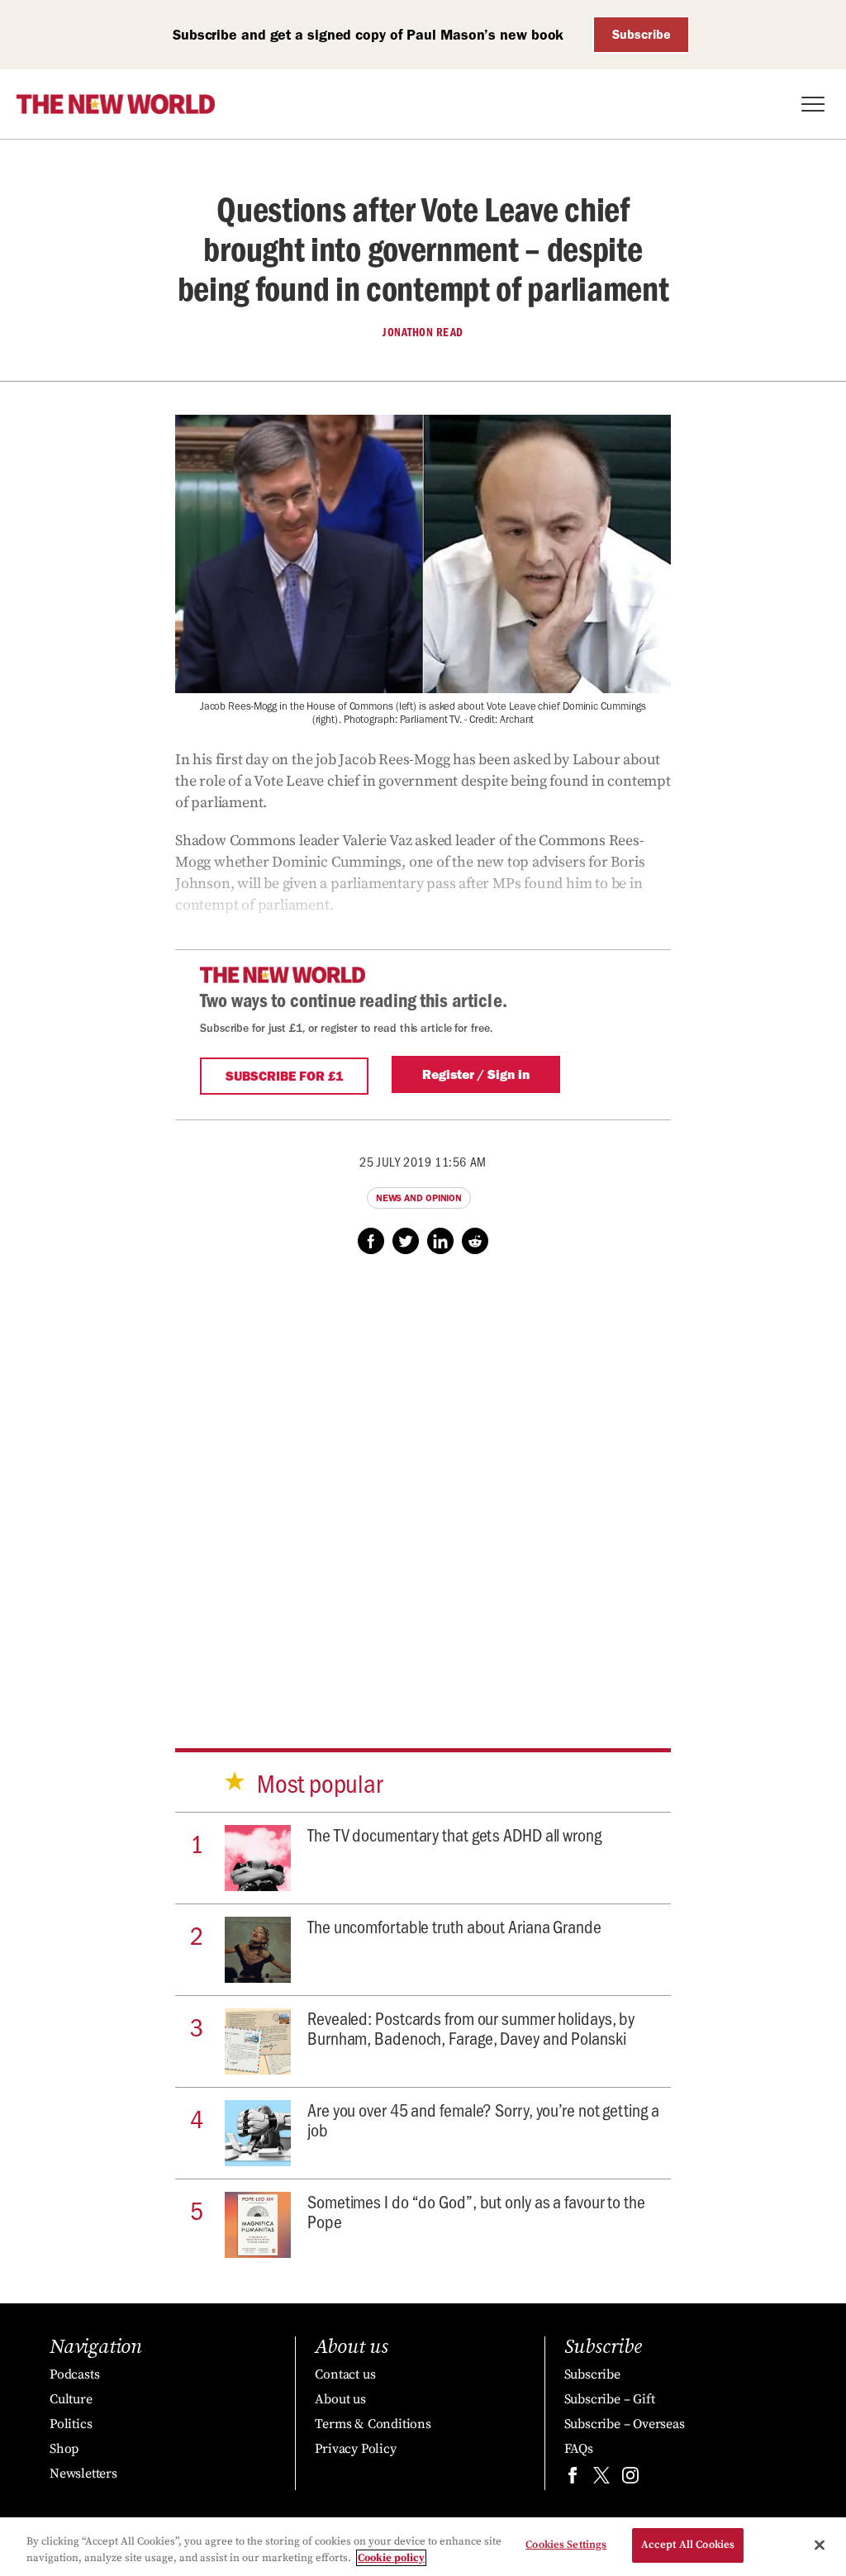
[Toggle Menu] (813, 104)
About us (340, 2399)
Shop (64, 2449)
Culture (71, 2399)
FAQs (579, 2449)
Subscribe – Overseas (625, 2424)
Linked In (440, 1241)
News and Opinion (419, 1198)
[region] (423, 2547)
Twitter (406, 1241)
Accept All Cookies (688, 2545)
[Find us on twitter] (601, 2479)
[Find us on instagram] (630, 2479)
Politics (71, 2424)
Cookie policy (391, 2558)
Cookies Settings (566, 2545)
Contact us (345, 2374)
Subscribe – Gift (610, 2399)
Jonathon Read (423, 332)
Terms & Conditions (373, 2424)
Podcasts (74, 2374)
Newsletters (83, 2474)
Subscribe (642, 34)
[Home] (116, 104)
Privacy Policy (355, 2449)
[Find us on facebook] (573, 2479)
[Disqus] (423, 1485)
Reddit (475, 1241)
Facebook (371, 1241)
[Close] (820, 2545)
